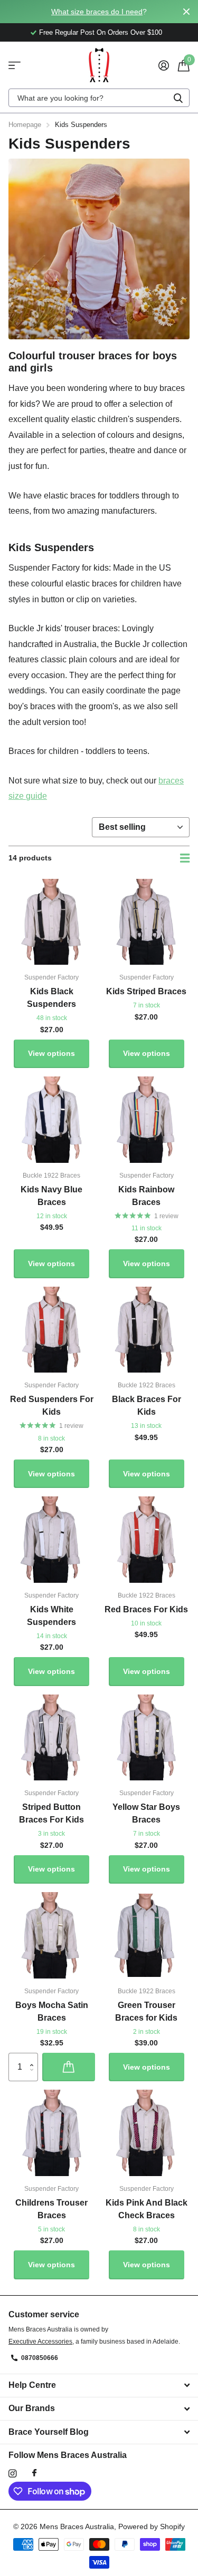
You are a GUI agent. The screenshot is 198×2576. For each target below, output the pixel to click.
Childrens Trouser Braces (51, 2209)
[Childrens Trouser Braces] (52, 2133)
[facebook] (34, 2473)
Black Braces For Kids (147, 1405)
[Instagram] (12, 2474)
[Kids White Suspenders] (52, 1540)
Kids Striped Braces (146, 991)
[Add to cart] (69, 2067)
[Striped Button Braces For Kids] (52, 1738)
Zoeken (178, 98)
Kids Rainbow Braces (146, 1196)
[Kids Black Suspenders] (52, 922)
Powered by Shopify (152, 2526)
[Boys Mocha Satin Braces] (52, 1935)
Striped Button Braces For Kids (51, 1813)
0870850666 (40, 2358)
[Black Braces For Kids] (147, 1330)
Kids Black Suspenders (51, 998)
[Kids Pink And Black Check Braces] (147, 2133)
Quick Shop (15, 65)
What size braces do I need (97, 12)
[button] (34, 2057)
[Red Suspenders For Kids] (52, 1330)
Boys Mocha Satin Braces (52, 2011)
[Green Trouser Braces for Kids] (147, 1935)
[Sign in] (163, 65)
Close (186, 12)
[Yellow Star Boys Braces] (147, 1738)
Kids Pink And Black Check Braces (147, 2209)
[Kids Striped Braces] (147, 922)
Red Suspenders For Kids (52, 1405)
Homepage (25, 125)
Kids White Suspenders (51, 1616)
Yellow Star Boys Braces (146, 1813)
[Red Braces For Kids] (147, 1540)
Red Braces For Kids (146, 1609)
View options (51, 1053)
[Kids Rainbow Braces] (147, 1120)
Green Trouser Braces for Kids (146, 2011)
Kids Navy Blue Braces (51, 1196)
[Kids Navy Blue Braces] (52, 1120)
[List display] (185, 858)
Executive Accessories (40, 2342)
